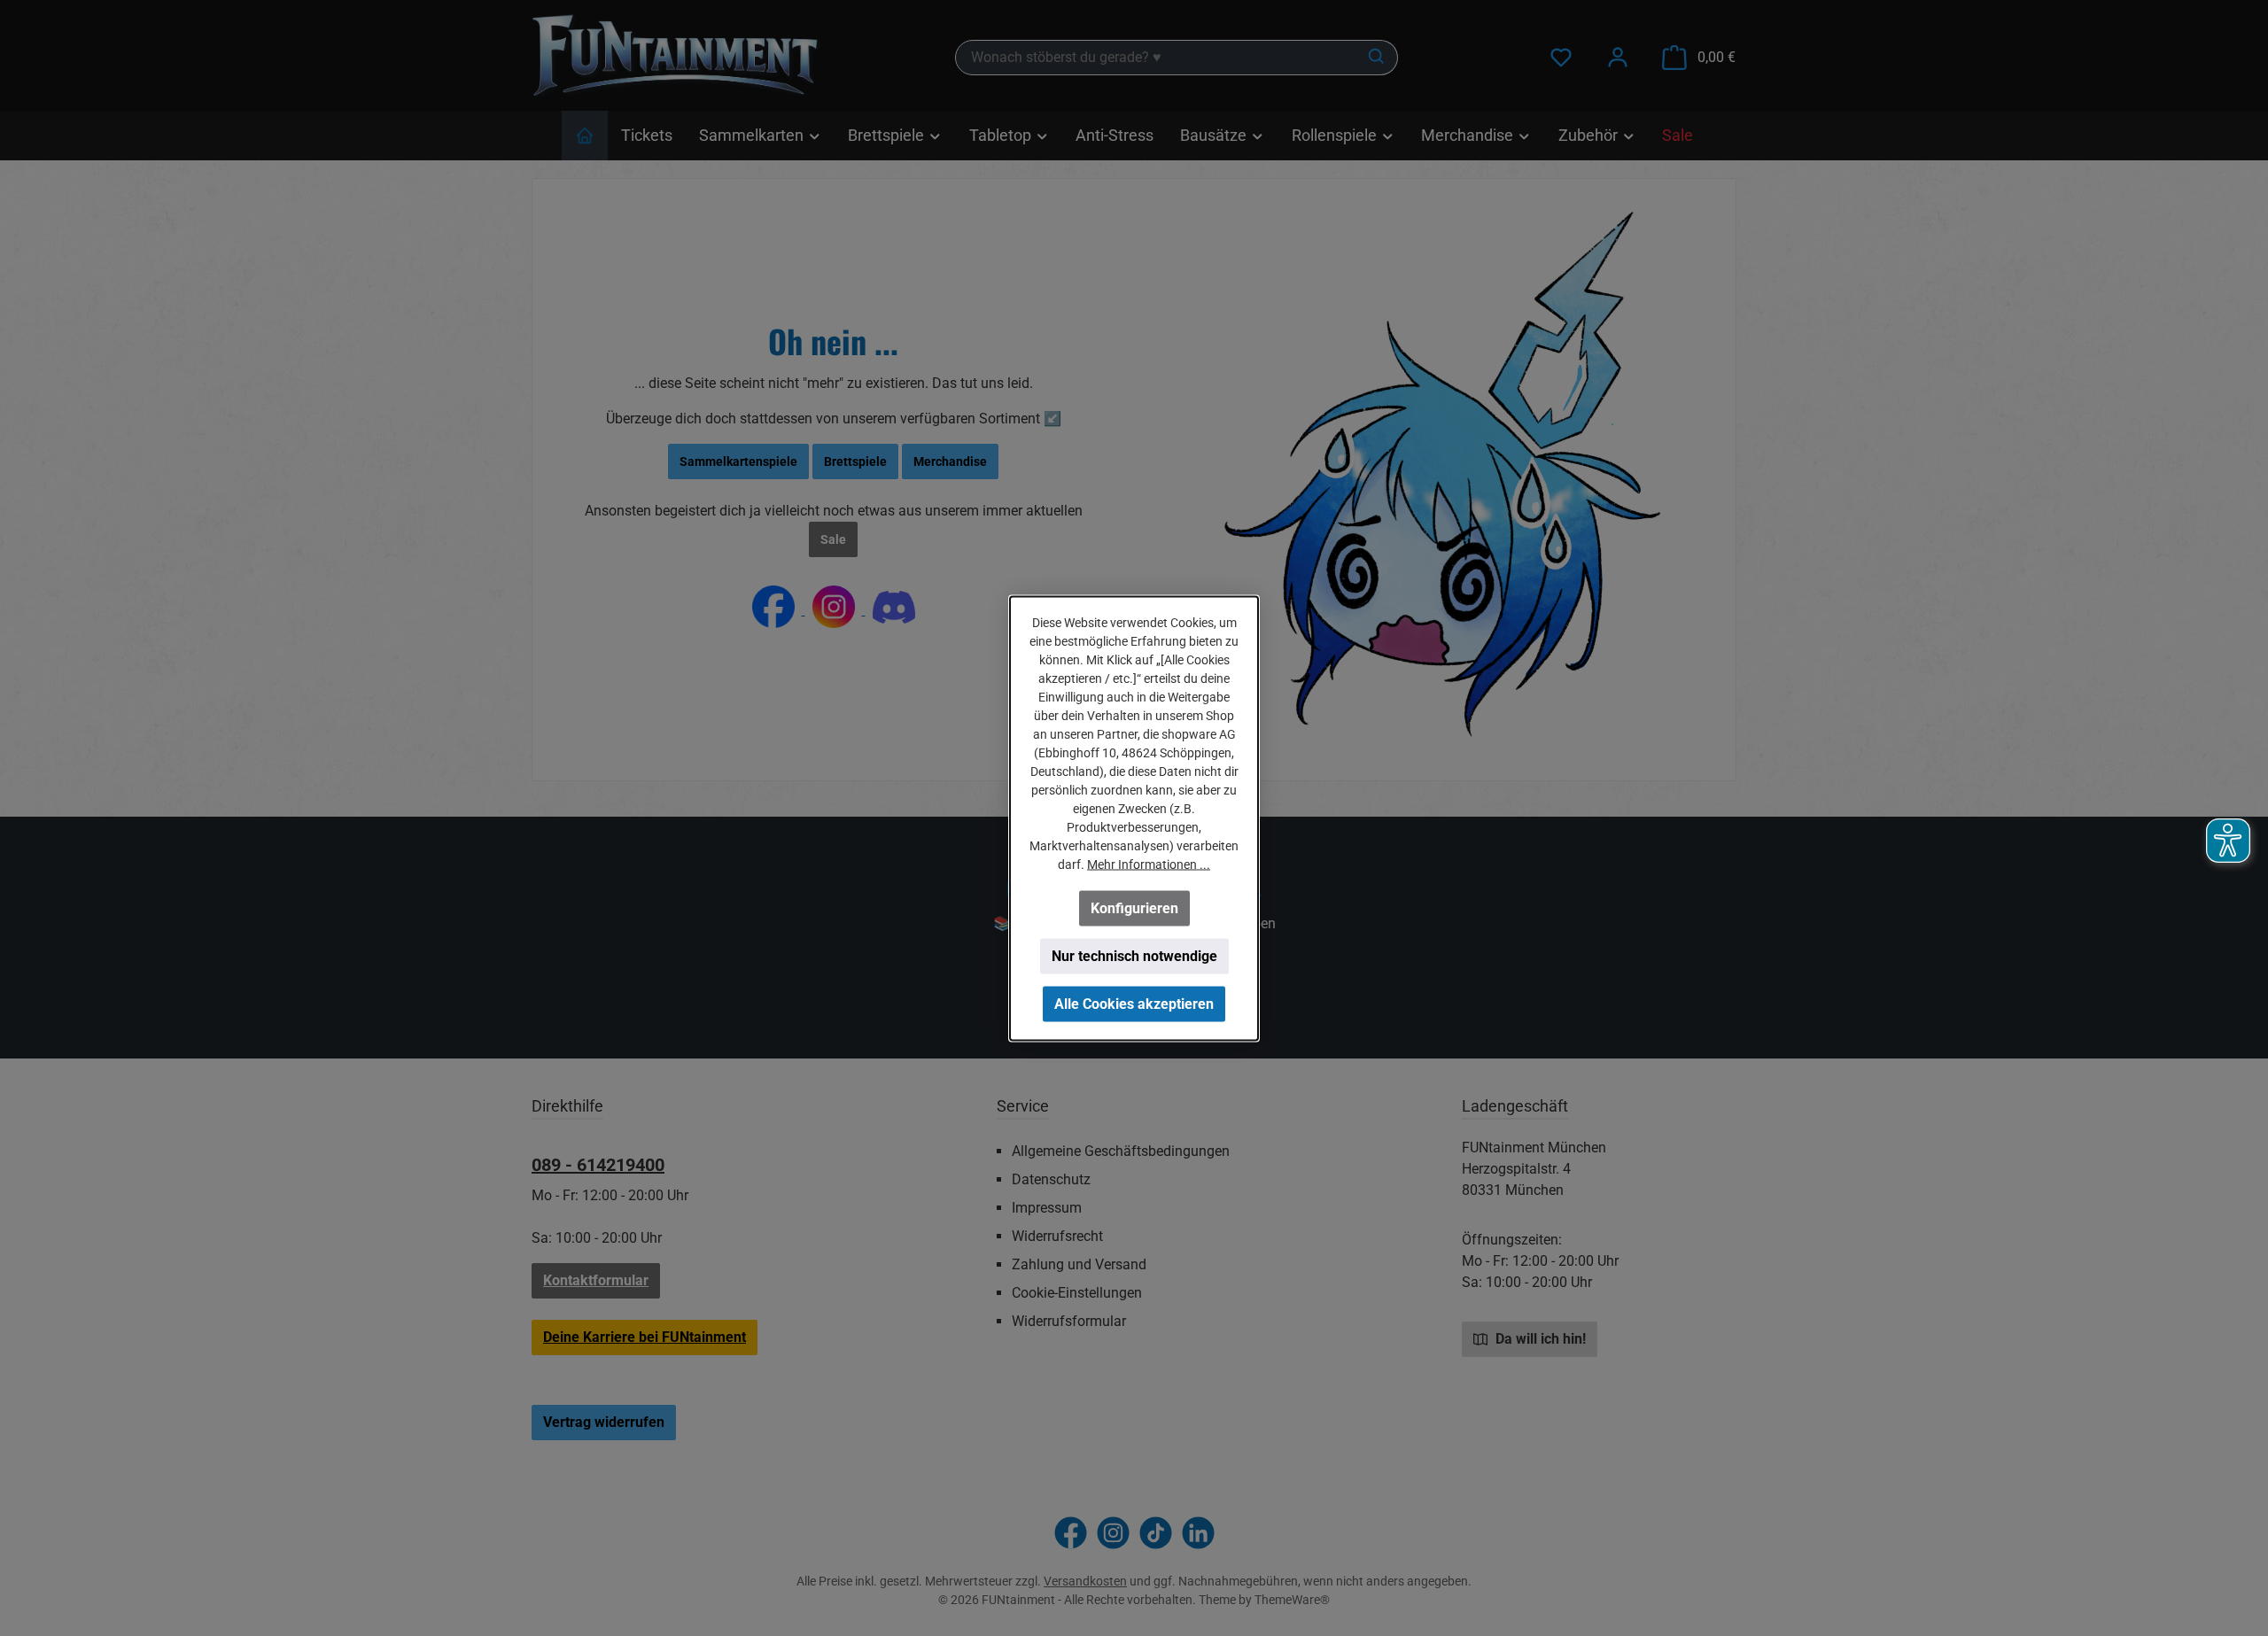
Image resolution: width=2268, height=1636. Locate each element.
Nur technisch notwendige (1134, 955)
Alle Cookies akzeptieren (1134, 1003)
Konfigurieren (1134, 907)
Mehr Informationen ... (1149, 864)
